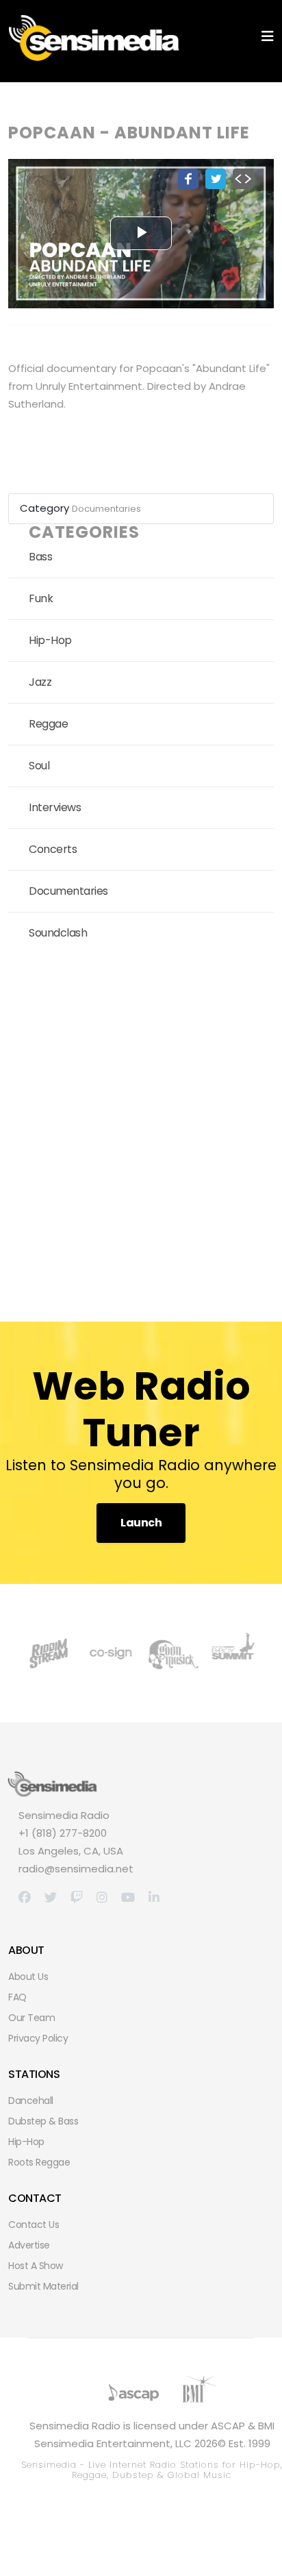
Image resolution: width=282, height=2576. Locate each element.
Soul (39, 766)
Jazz (40, 682)
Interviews (55, 807)
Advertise (29, 2245)
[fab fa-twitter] (51, 1897)
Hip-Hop (50, 640)
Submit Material (43, 2286)
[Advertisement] (141, 1132)
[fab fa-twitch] (77, 1897)
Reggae (48, 724)
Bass (40, 557)
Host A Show (36, 2266)
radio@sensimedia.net (76, 1869)
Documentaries (106, 509)
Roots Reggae (39, 2162)
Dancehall (31, 2101)
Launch (141, 1523)
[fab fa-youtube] (128, 1897)
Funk (41, 598)
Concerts (53, 849)
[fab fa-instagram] (102, 1897)
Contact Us (34, 2225)
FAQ (17, 1997)
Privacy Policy (38, 2038)
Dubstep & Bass (43, 2121)
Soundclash (58, 933)
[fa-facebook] (25, 1897)
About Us (28, 1977)
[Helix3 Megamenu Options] (268, 37)
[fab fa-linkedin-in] (154, 1897)
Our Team (31, 2018)
